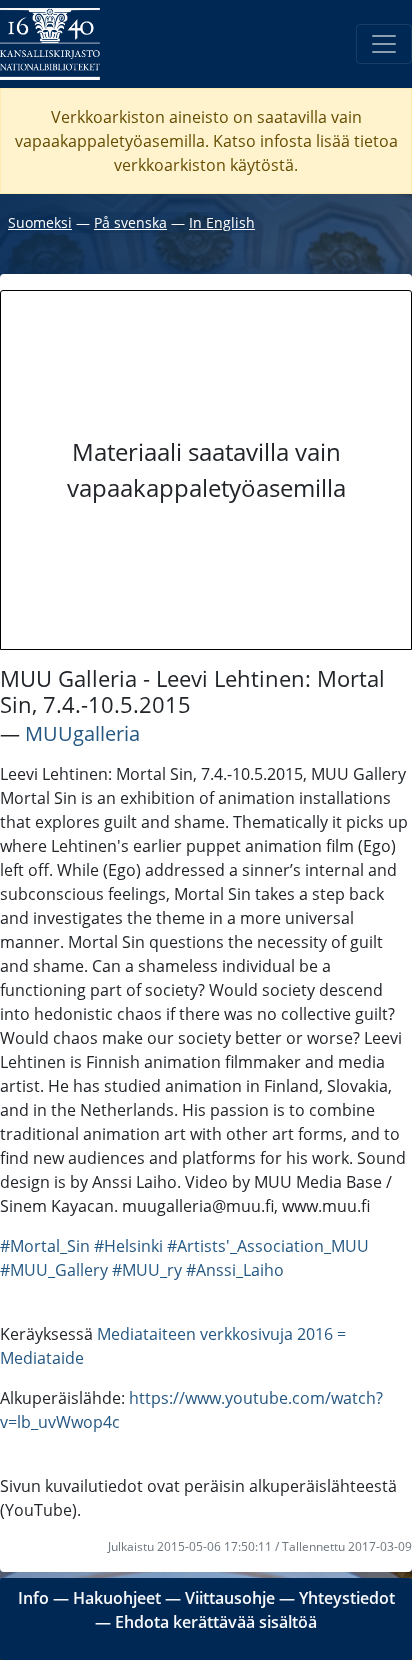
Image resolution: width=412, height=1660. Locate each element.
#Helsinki (128, 1246)
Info (33, 1598)
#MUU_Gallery (54, 1270)
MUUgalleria (82, 733)
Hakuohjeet (117, 1598)
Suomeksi (40, 222)
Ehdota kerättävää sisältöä (216, 1622)
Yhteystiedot (347, 1598)
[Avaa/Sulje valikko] (384, 44)
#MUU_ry (147, 1270)
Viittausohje (230, 1598)
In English (222, 222)
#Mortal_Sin (45, 1246)
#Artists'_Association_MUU (268, 1246)
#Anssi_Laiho (235, 1270)
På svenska (130, 222)
